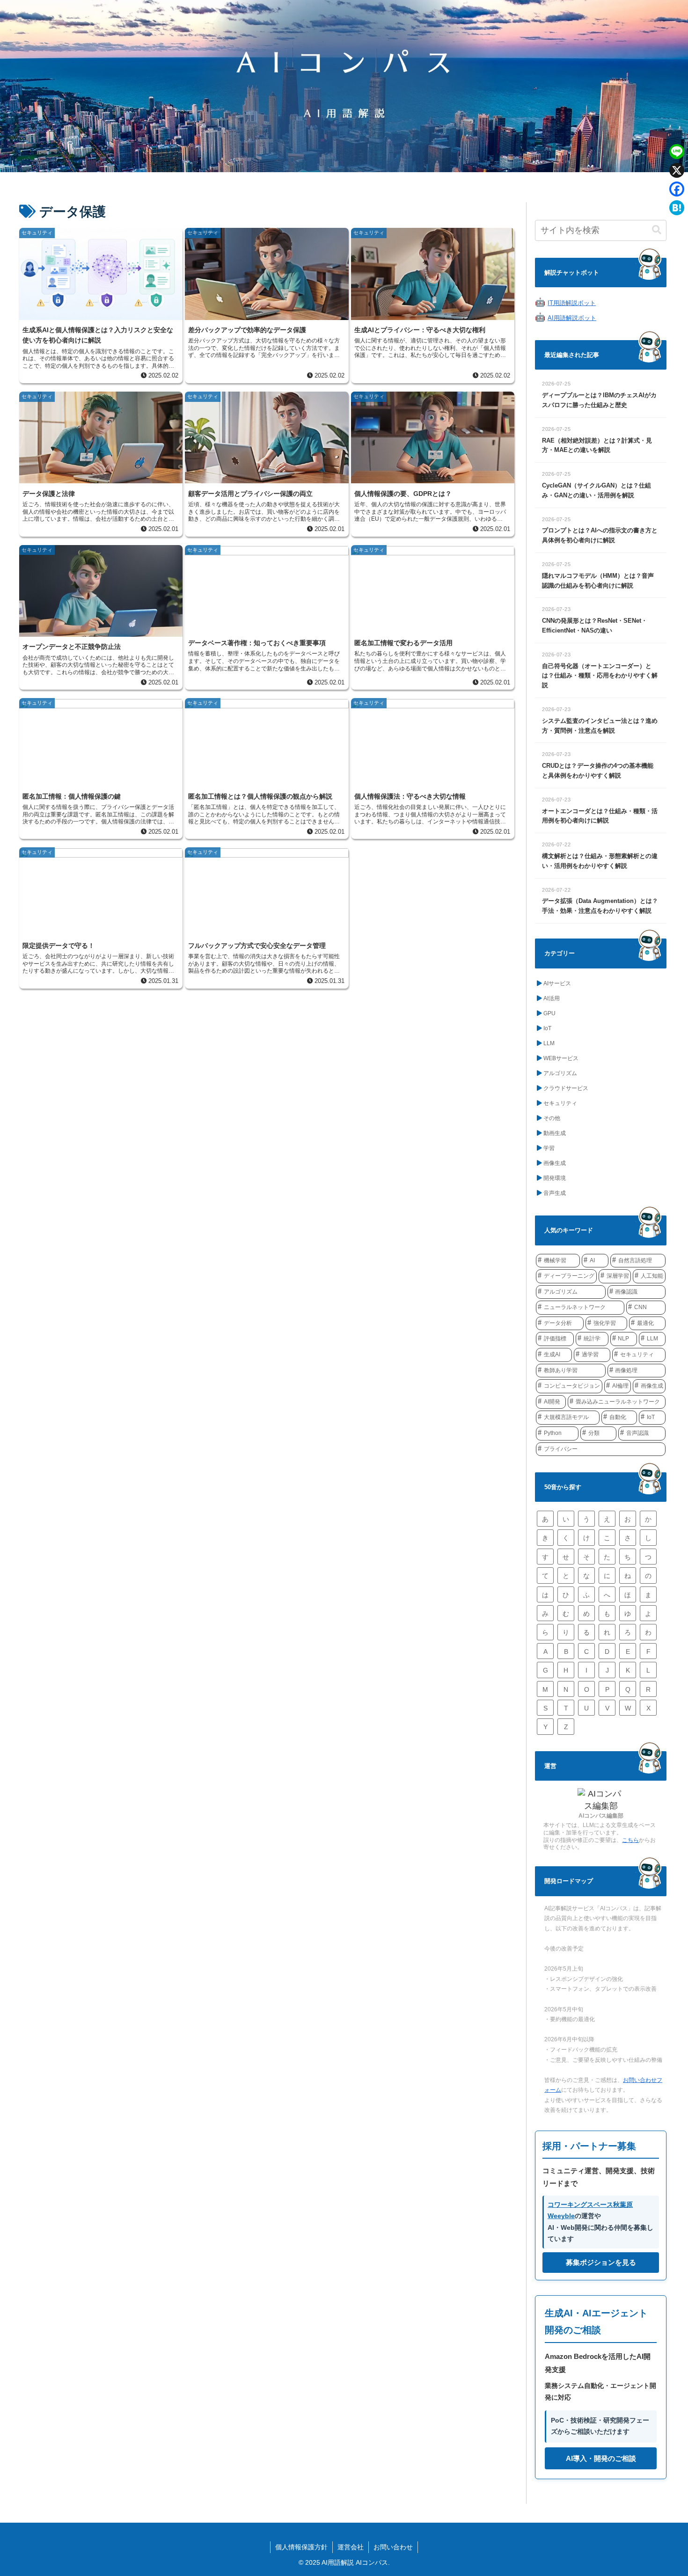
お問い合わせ (393, 2547)
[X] (677, 170)
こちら (630, 1840)
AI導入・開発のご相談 (601, 2458)
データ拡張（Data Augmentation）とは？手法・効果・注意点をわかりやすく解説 (600, 906)
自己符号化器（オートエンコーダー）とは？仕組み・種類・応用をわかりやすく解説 (600, 676)
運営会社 (351, 2547)
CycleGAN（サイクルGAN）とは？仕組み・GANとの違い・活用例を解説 (597, 490)
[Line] (677, 152)
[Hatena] (677, 208)
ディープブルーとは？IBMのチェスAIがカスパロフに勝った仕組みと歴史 (599, 400)
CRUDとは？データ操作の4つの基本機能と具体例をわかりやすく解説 (598, 771)
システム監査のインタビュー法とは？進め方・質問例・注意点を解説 (600, 726)
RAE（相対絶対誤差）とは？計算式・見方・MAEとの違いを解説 (597, 445)
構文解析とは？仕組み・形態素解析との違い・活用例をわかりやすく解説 (600, 861)
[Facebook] (677, 189)
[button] (657, 230)
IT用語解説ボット (572, 303)
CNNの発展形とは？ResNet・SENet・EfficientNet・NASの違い (595, 626)
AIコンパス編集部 (601, 1816)
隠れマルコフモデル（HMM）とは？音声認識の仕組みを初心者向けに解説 (598, 581)
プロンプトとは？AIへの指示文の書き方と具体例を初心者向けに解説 (600, 535)
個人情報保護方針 (301, 2547)
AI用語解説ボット (572, 318)
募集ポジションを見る (601, 2262)
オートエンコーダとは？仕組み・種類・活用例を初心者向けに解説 (600, 816)
